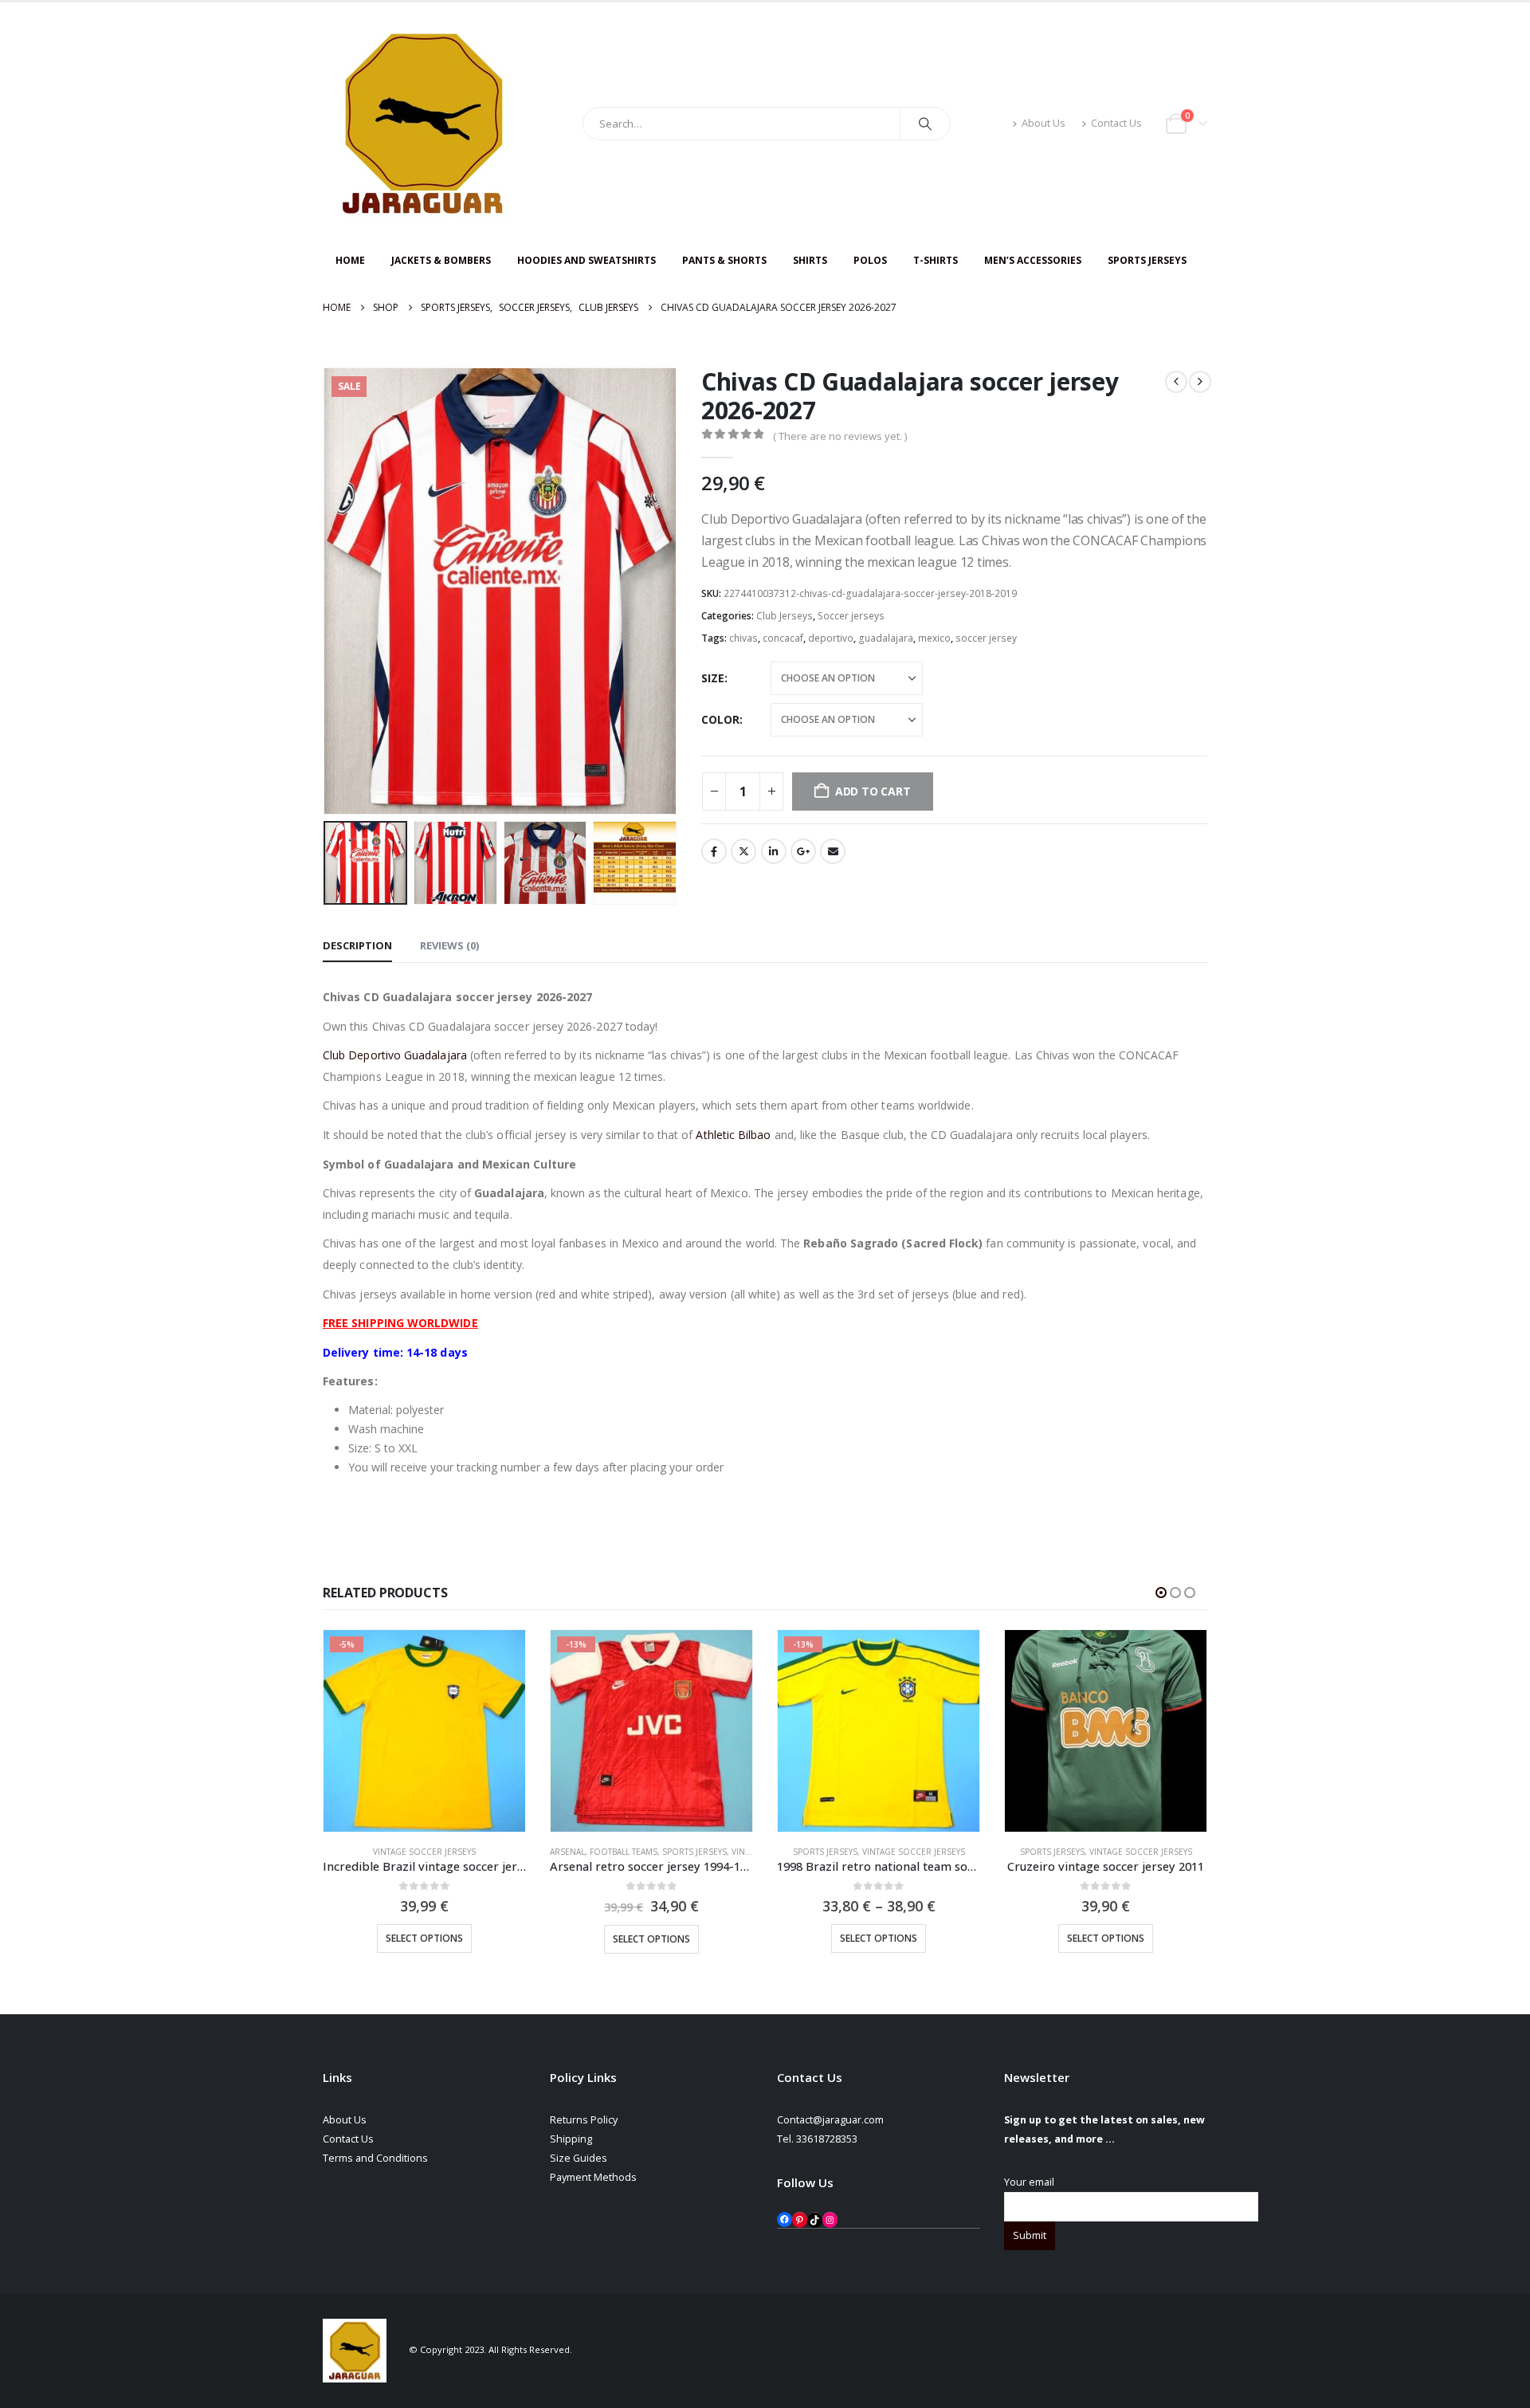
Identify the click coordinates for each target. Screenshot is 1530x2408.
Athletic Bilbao (733, 1135)
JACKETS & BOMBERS (441, 260)
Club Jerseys (785, 616)
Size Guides (579, 2158)
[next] (1200, 382)
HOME (350, 260)
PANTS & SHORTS (724, 260)
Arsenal (567, 1852)
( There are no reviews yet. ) (840, 436)
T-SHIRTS (936, 260)
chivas (743, 638)
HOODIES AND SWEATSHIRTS (586, 260)
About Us (1044, 123)
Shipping (571, 2139)
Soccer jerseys (851, 616)
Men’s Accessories (1033, 260)
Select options (424, 1938)
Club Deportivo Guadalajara (395, 1055)
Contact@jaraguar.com (830, 2120)
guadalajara (886, 638)
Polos (870, 260)
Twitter (743, 851)
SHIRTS (810, 260)
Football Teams (624, 1852)
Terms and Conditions (375, 2158)
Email (833, 851)
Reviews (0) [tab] (449, 945)
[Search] (925, 124)
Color (720, 719)
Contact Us (1116, 123)
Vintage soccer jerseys (424, 1852)
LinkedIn (774, 851)
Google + (803, 851)
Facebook (714, 851)
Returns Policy (584, 2120)
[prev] (1176, 382)
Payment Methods (593, 2177)
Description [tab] (357, 945)
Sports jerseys (694, 1852)
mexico (934, 638)
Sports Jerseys (1147, 260)
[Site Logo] (422, 124)
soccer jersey (986, 638)
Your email (1029, 2182)
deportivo (831, 638)
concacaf (783, 638)
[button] (327, 591)
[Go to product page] (1106, 1731)
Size (713, 678)
